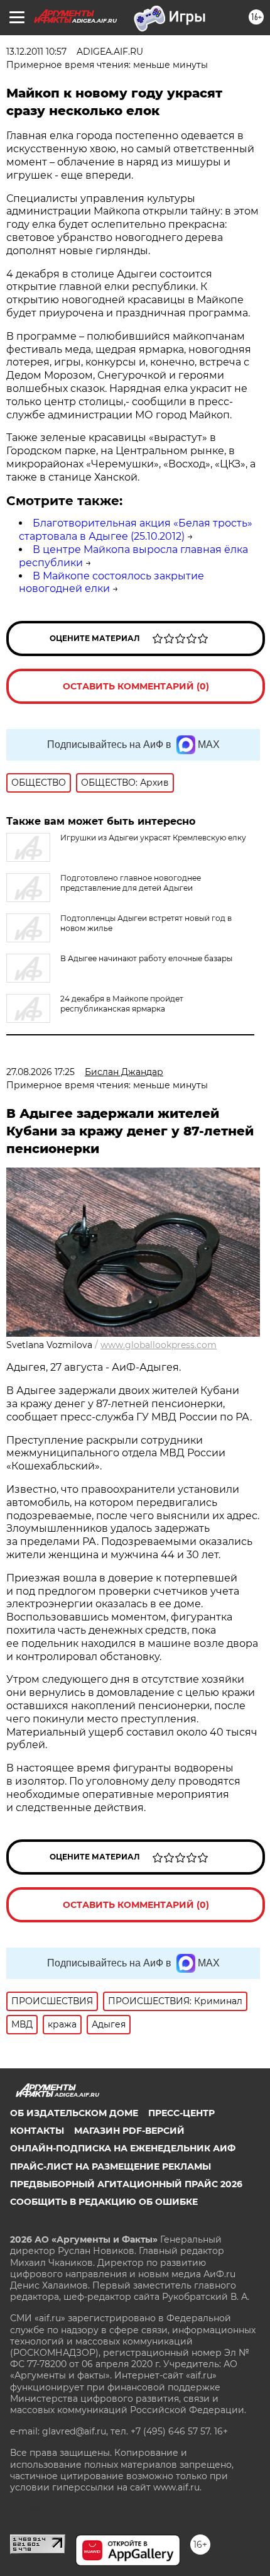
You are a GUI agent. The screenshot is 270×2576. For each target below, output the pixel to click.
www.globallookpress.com (159, 1345)
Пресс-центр (181, 2113)
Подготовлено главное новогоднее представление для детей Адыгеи (131, 883)
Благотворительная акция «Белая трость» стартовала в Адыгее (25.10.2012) (136, 530)
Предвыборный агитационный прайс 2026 (126, 2184)
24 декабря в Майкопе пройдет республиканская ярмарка (122, 1004)
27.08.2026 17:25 (40, 1072)
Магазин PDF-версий (129, 2131)
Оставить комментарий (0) (136, 686)
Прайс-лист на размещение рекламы (111, 2166)
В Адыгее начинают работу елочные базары (146, 958)
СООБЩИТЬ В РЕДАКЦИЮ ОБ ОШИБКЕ (104, 2202)
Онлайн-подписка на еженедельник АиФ (123, 2148)
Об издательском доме (74, 2113)
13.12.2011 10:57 (36, 52)
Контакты (37, 2131)
